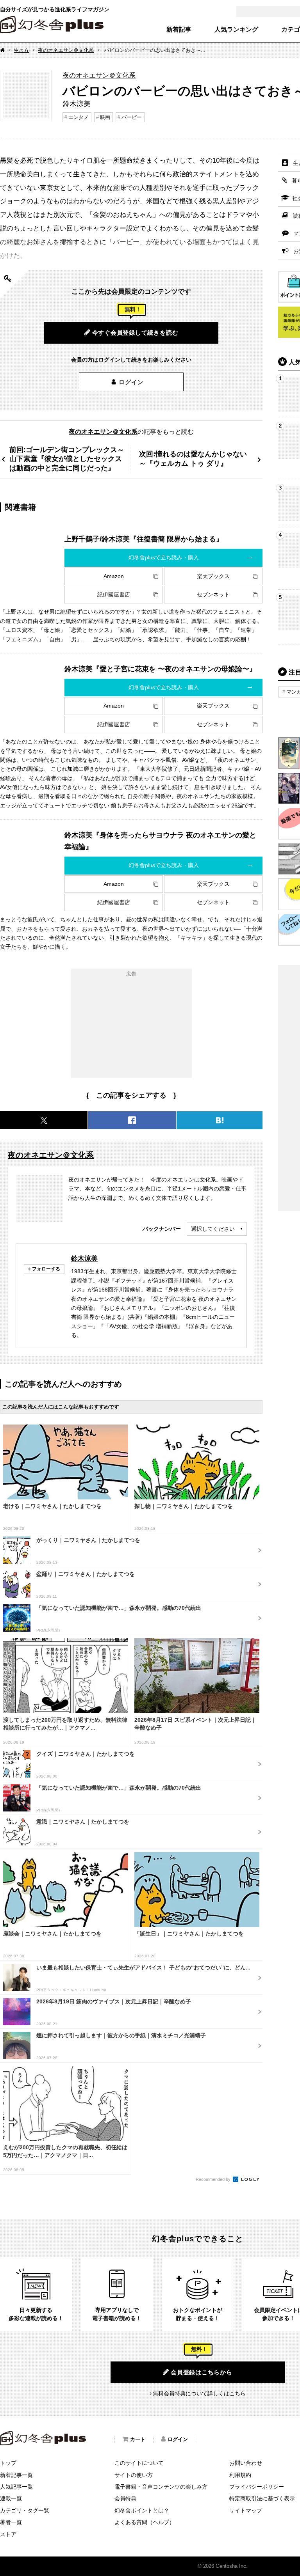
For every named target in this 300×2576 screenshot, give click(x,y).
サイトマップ (246, 2510)
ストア (8, 2534)
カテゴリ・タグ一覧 (25, 2510)
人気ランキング (236, 30)
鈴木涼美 (84, 1258)
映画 (105, 117)
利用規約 (240, 2475)
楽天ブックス (213, 576)
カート (138, 2439)
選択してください (213, 1229)
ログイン (131, 382)
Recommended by (214, 2179)
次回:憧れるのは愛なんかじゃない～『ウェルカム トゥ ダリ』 (193, 459)
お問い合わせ (246, 2463)
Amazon (114, 576)
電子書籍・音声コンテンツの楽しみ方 (161, 2487)
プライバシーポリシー (257, 2487)
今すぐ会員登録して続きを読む (135, 333)
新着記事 (179, 30)
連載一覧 (11, 2498)
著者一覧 (11, 2522)
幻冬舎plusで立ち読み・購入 (164, 557)
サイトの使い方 (134, 2475)
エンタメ (79, 117)
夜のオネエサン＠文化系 (66, 50)
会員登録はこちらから (202, 2372)
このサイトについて (139, 2463)
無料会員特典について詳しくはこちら (199, 2393)
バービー (132, 117)
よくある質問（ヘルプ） (145, 2522)
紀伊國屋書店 (114, 594)
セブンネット (213, 594)
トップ (8, 2463)
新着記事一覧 (16, 2475)
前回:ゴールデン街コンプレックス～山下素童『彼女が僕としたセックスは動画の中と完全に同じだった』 (67, 459)
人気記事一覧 (16, 2487)
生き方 (21, 50)
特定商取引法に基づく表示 (262, 2498)
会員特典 (125, 2498)
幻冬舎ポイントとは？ (142, 2510)
